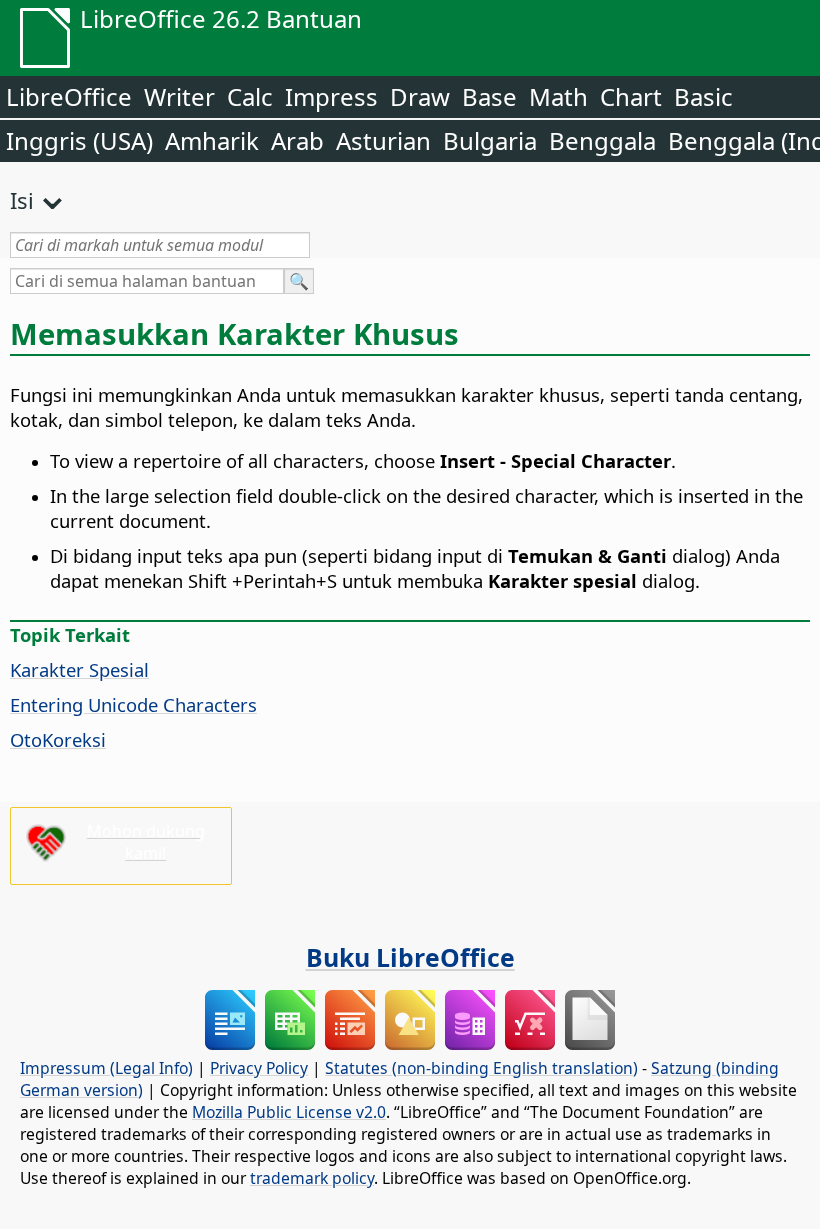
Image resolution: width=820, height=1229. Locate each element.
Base (489, 96)
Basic (703, 96)
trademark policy (312, 1178)
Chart (631, 96)
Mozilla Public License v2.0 (289, 1112)
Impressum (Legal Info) (106, 1068)
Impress (331, 96)
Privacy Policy (259, 1068)
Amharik (212, 140)
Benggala (602, 140)
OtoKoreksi (58, 739)
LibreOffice (69, 96)
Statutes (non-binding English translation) (481, 1068)
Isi (22, 200)
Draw (420, 96)
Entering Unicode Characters (133, 704)
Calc (250, 96)
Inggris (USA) (79, 140)
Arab (297, 140)
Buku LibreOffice (410, 957)
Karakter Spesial (79, 669)
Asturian (383, 140)
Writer (179, 96)
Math (558, 96)
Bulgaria (490, 140)
